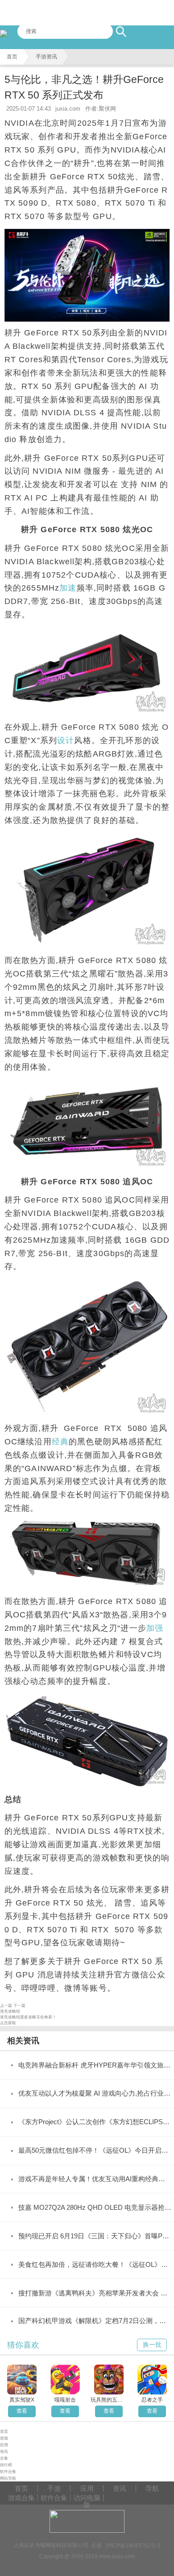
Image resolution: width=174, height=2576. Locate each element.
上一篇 (6, 2005)
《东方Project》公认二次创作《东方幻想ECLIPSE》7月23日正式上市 (95, 2122)
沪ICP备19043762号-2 (133, 2545)
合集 (4, 2458)
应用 (4, 2445)
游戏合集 (21, 2498)
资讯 (4, 2452)
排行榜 (6, 2465)
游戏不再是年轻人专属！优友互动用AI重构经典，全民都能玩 (95, 2179)
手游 (54, 2488)
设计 (66, 740)
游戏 (4, 2438)
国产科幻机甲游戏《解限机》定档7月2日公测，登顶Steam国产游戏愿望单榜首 (95, 2321)
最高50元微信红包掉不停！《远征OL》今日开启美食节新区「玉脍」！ (95, 2150)
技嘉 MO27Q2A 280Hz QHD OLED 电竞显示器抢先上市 (95, 2208)
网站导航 (8, 2478)
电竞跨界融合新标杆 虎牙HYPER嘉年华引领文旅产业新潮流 (95, 2065)
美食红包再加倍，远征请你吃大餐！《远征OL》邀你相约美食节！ (95, 2265)
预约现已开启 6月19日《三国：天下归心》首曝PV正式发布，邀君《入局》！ (95, 2236)
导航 (152, 2488)
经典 (60, 1442)
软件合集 (8, 2472)
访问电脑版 (87, 2498)
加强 (155, 1628)
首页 (12, 57)
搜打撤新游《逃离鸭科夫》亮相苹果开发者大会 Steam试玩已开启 (95, 2293)
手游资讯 (46, 57)
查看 (22, 2411)
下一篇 (19, 2005)
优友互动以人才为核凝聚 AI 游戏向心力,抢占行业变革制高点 (95, 2093)
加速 (68, 588)
